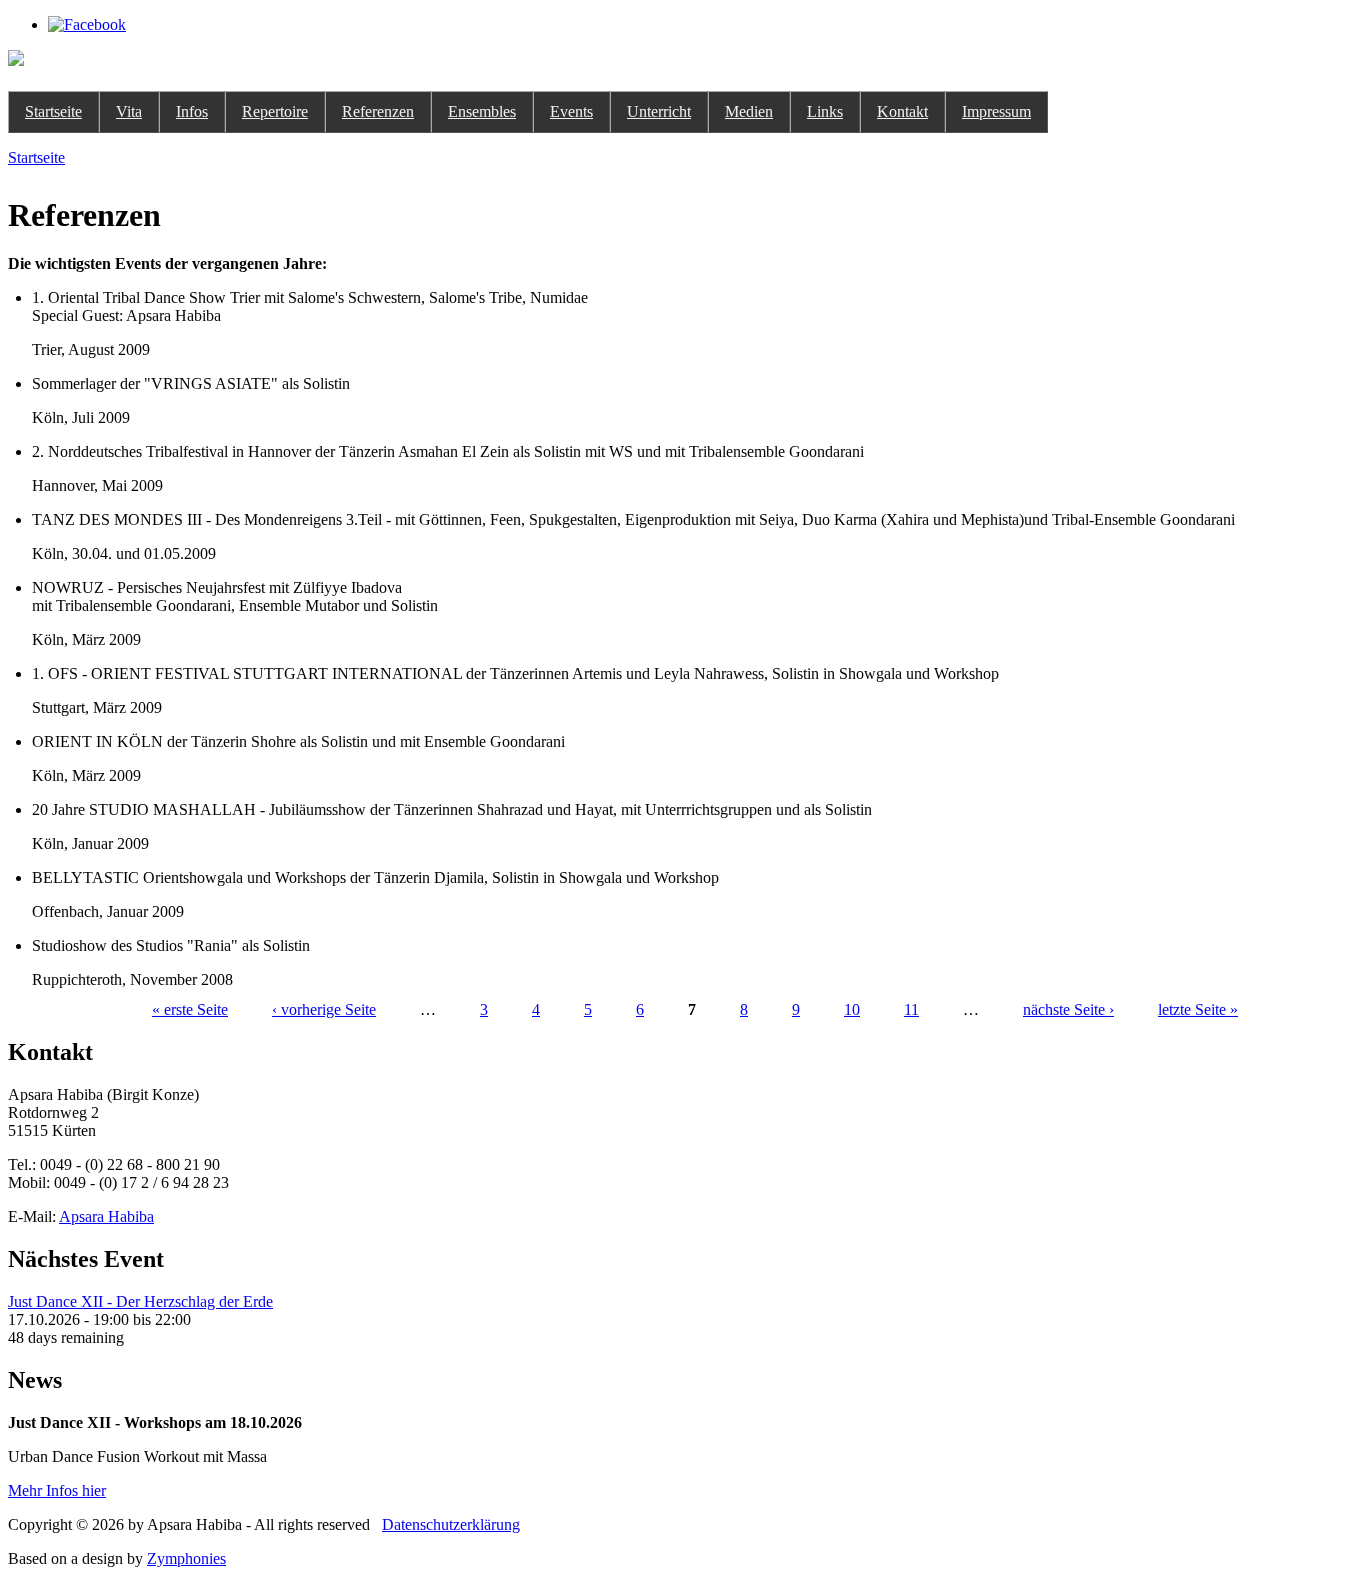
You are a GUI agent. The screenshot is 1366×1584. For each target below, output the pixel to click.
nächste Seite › (1068, 1009)
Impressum (996, 111)
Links (825, 111)
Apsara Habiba (106, 1216)
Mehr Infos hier (57, 1490)
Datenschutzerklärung (451, 1524)
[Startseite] (16, 60)
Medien (749, 111)
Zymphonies (186, 1558)
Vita (129, 111)
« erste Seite (190, 1009)
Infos (192, 111)
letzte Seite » (1198, 1009)
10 (852, 1009)
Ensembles (482, 111)
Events (571, 111)
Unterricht (659, 111)
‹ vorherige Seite (324, 1009)
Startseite (53, 111)
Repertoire (275, 111)
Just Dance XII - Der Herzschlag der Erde (140, 1301)
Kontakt (902, 111)
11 (911, 1009)
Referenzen (378, 111)
